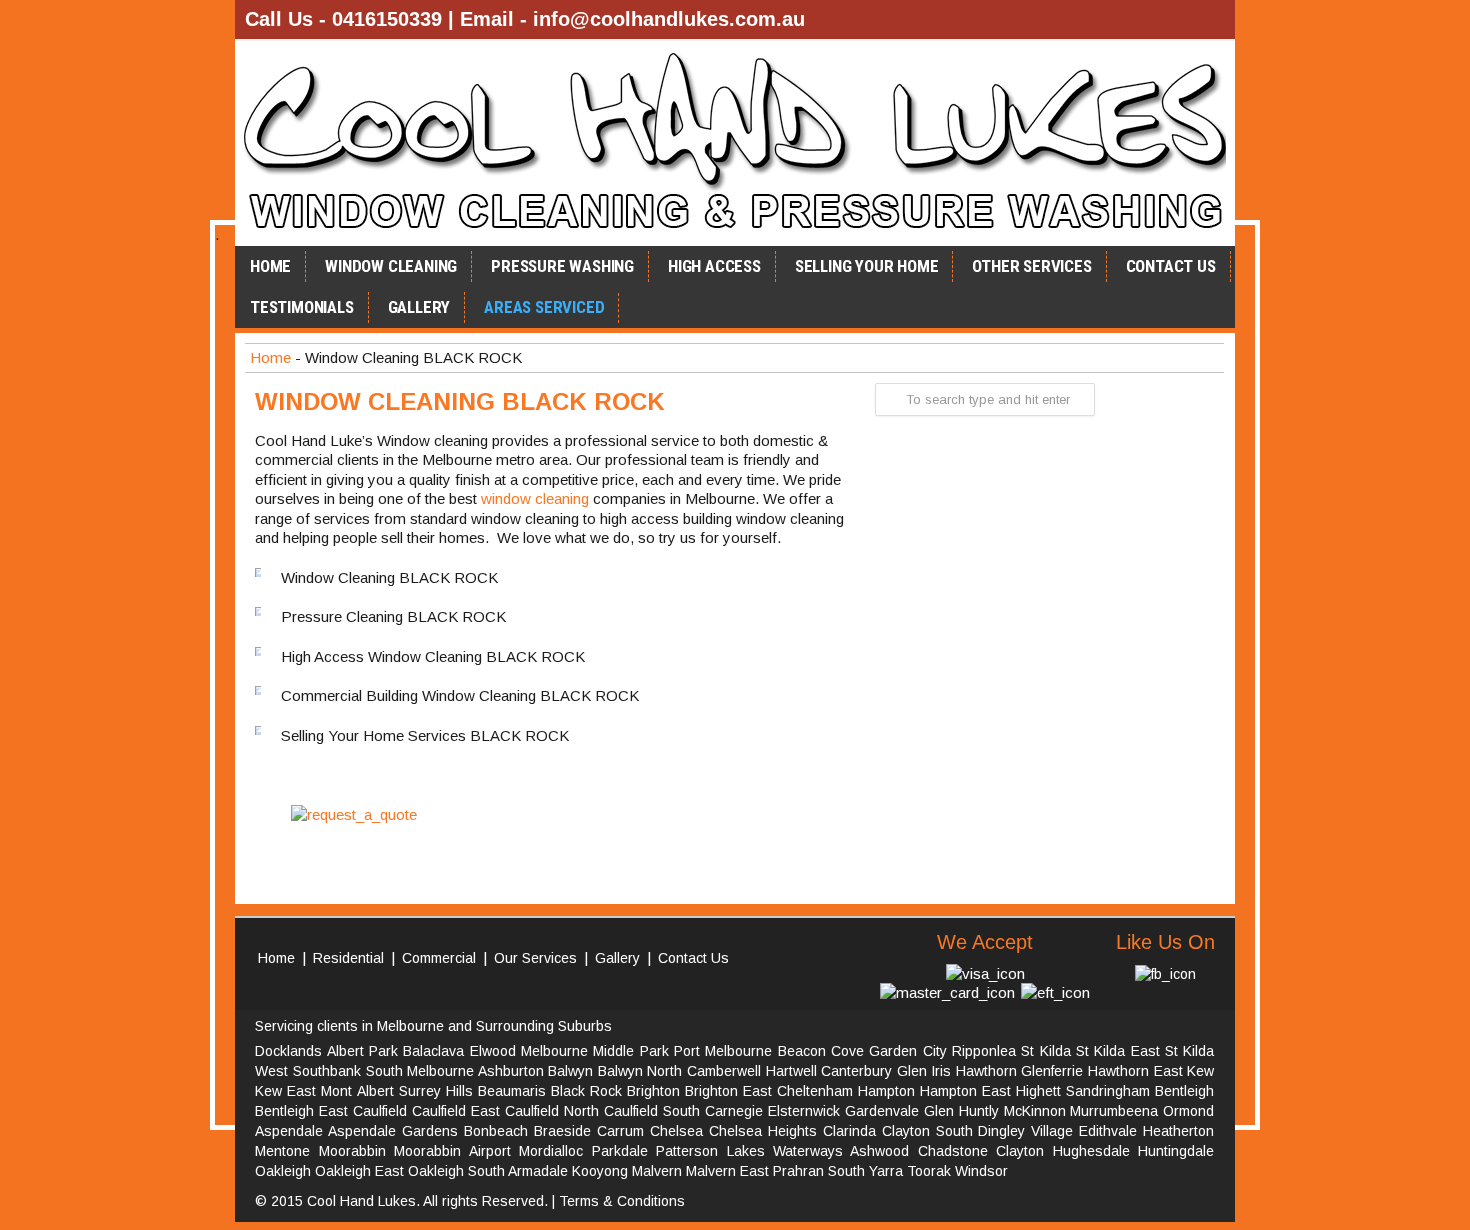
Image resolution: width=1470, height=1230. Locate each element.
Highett (1038, 1091)
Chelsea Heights (763, 1131)
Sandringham (1108, 1091)
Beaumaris (512, 1091)
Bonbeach (496, 1131)
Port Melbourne (723, 1051)
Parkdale (620, 1151)
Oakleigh (283, 1171)
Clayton (1020, 1151)
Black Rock (586, 1091)
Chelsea (676, 1131)
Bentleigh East (301, 1111)
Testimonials (302, 307)
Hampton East (965, 1091)
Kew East (285, 1091)
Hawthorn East (1135, 1071)
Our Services (535, 958)
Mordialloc (551, 1151)
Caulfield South (652, 1111)
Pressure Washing (562, 266)
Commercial (439, 958)
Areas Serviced (544, 307)
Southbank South (348, 1071)
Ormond (1188, 1111)
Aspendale (289, 1131)
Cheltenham (815, 1091)
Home (270, 266)
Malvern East (727, 1171)
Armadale (538, 1171)
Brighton (653, 1091)
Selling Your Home (867, 266)
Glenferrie (1052, 1071)
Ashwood (879, 1151)
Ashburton (511, 1071)
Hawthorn (986, 1071)
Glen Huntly (961, 1111)
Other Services (1031, 266)
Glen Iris (924, 1071)
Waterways (808, 1151)
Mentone (282, 1151)
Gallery (419, 307)
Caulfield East (456, 1111)
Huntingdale (1176, 1151)
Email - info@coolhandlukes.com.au (632, 19)
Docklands (288, 1051)
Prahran (798, 1171)
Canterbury (856, 1071)
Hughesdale (1091, 1151)
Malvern (657, 1171)
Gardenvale (882, 1111)
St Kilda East (1118, 1051)
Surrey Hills (436, 1091)
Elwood (493, 1051)
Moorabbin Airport (452, 1151)
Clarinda (849, 1131)
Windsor (981, 1171)
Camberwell (724, 1071)
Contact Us (1171, 266)
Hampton (886, 1091)
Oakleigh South (456, 1171)
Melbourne (554, 1051)
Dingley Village (1025, 1131)
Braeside (562, 1131)
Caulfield (380, 1111)
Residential (348, 958)
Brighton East (728, 1091)
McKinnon (1035, 1111)
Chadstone (953, 1151)
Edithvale (1108, 1131)
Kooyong (600, 1171)
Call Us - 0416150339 (343, 19)
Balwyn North (640, 1071)
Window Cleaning (391, 266)
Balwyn (570, 1071)
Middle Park (630, 1051)
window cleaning (535, 498)
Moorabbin (352, 1151)
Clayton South (927, 1131)
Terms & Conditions (622, 1201)
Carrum (620, 1131)
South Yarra (865, 1171)
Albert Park (362, 1051)
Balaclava (433, 1051)
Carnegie (734, 1111)
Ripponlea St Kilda (1011, 1051)
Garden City (907, 1051)
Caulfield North (552, 1111)
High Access (714, 266)
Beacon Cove (821, 1051)
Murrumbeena (1114, 1111)
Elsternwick (804, 1111)
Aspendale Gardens (393, 1131)
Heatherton (1178, 1131)
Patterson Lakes (710, 1151)
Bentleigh (1184, 1091)
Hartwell (791, 1071)
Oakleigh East (359, 1171)
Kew (1200, 1071)
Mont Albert (357, 1091)
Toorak (929, 1171)
